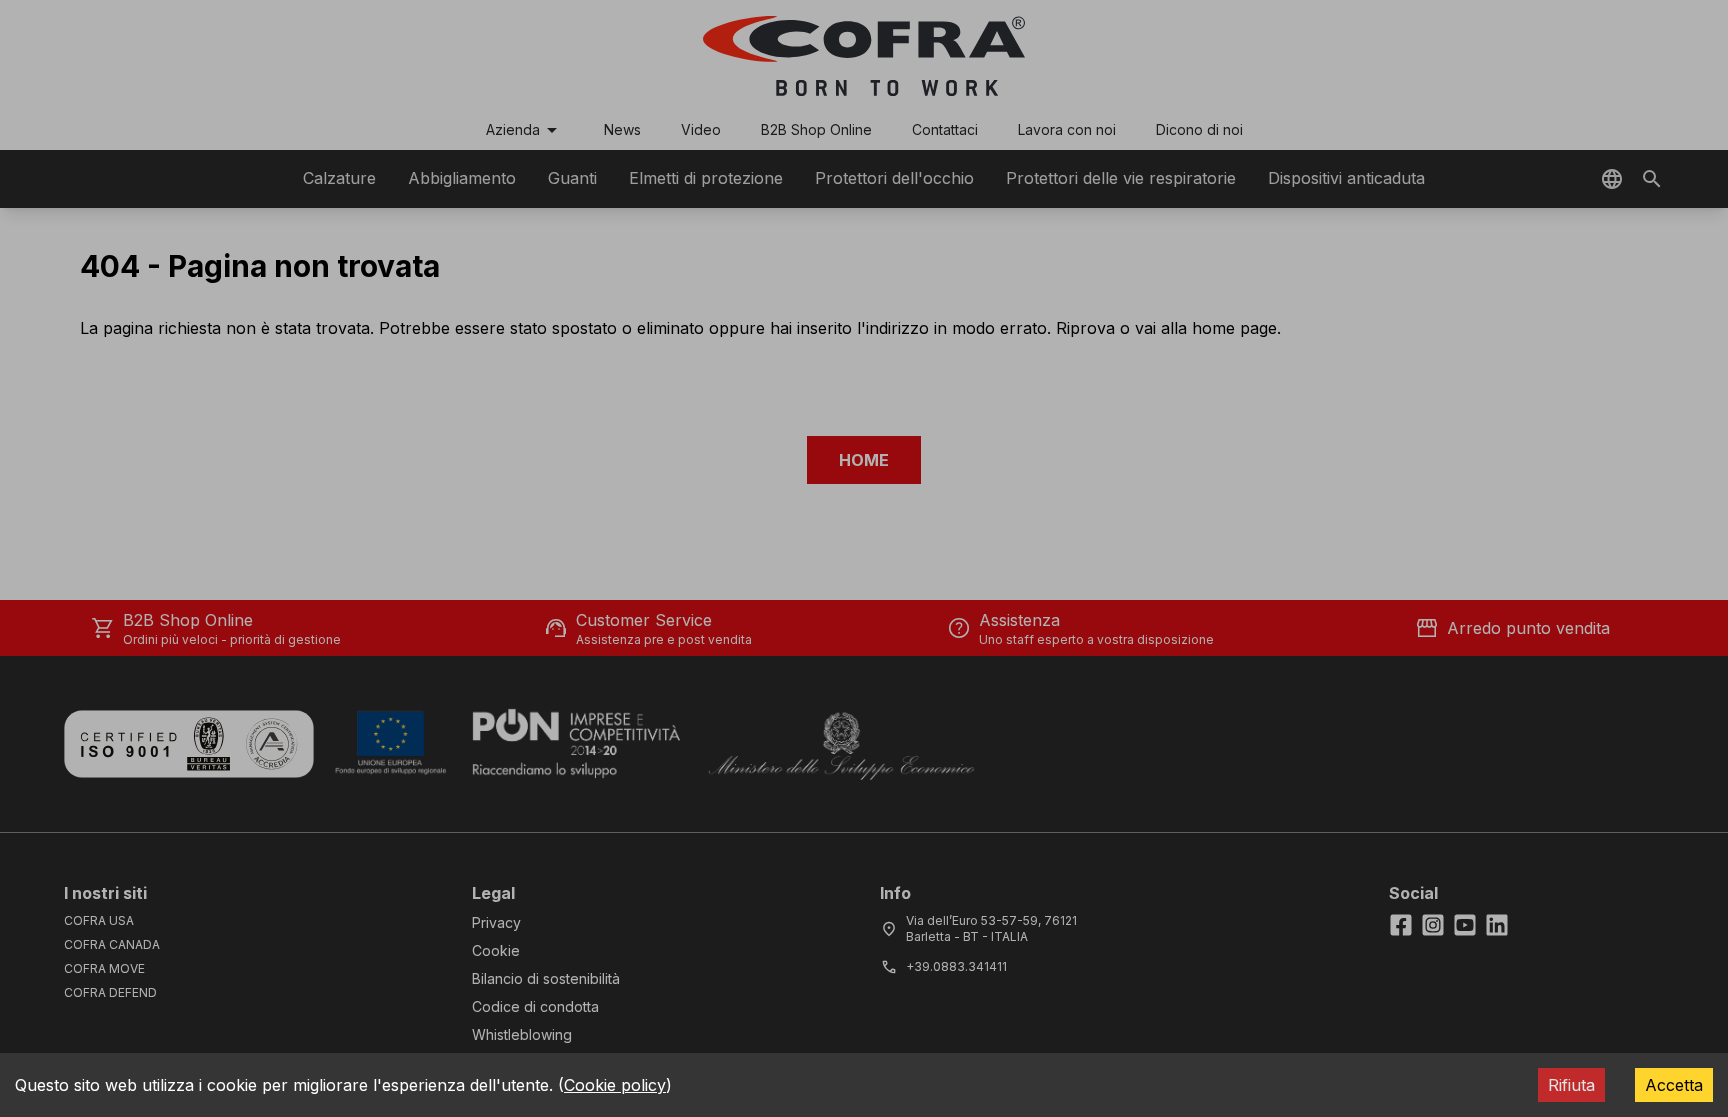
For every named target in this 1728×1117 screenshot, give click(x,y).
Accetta (1674, 1085)
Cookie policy (615, 1085)
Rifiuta (1571, 1085)
